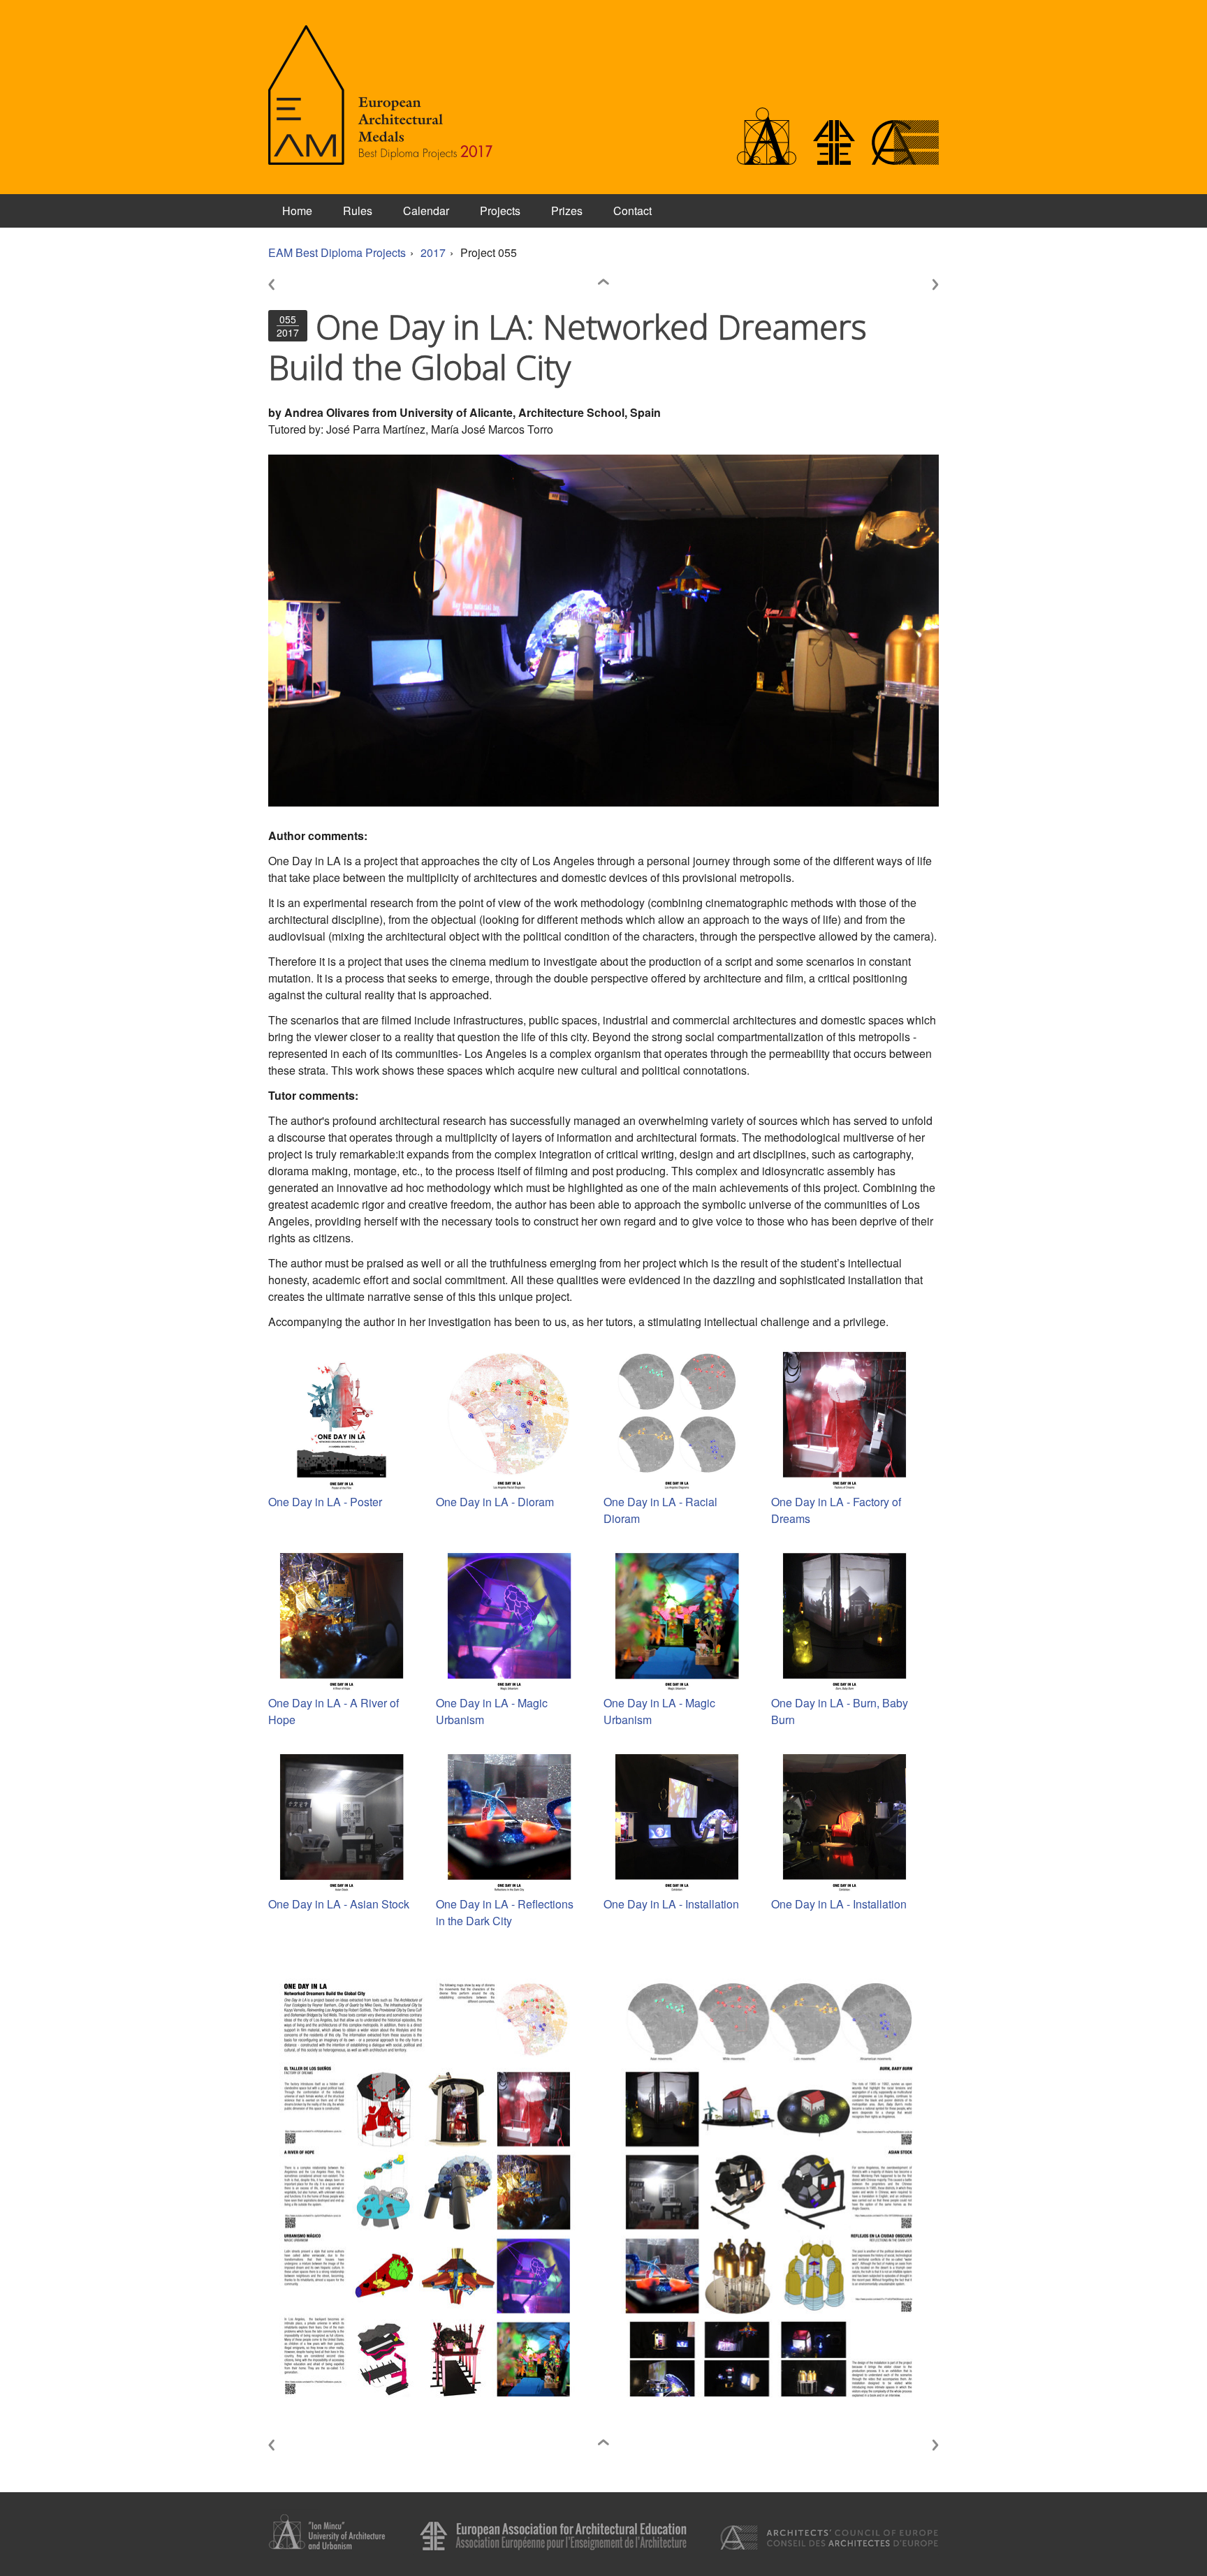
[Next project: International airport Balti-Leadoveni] (918, 286)
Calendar (426, 211)
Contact (632, 211)
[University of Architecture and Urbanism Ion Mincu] (767, 160)
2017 (433, 252)
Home (297, 211)
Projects (500, 211)
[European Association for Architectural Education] (834, 160)
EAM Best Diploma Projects (337, 252)
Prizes (567, 211)
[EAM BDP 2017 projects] (603, 286)
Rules (358, 211)
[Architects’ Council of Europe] (905, 160)
